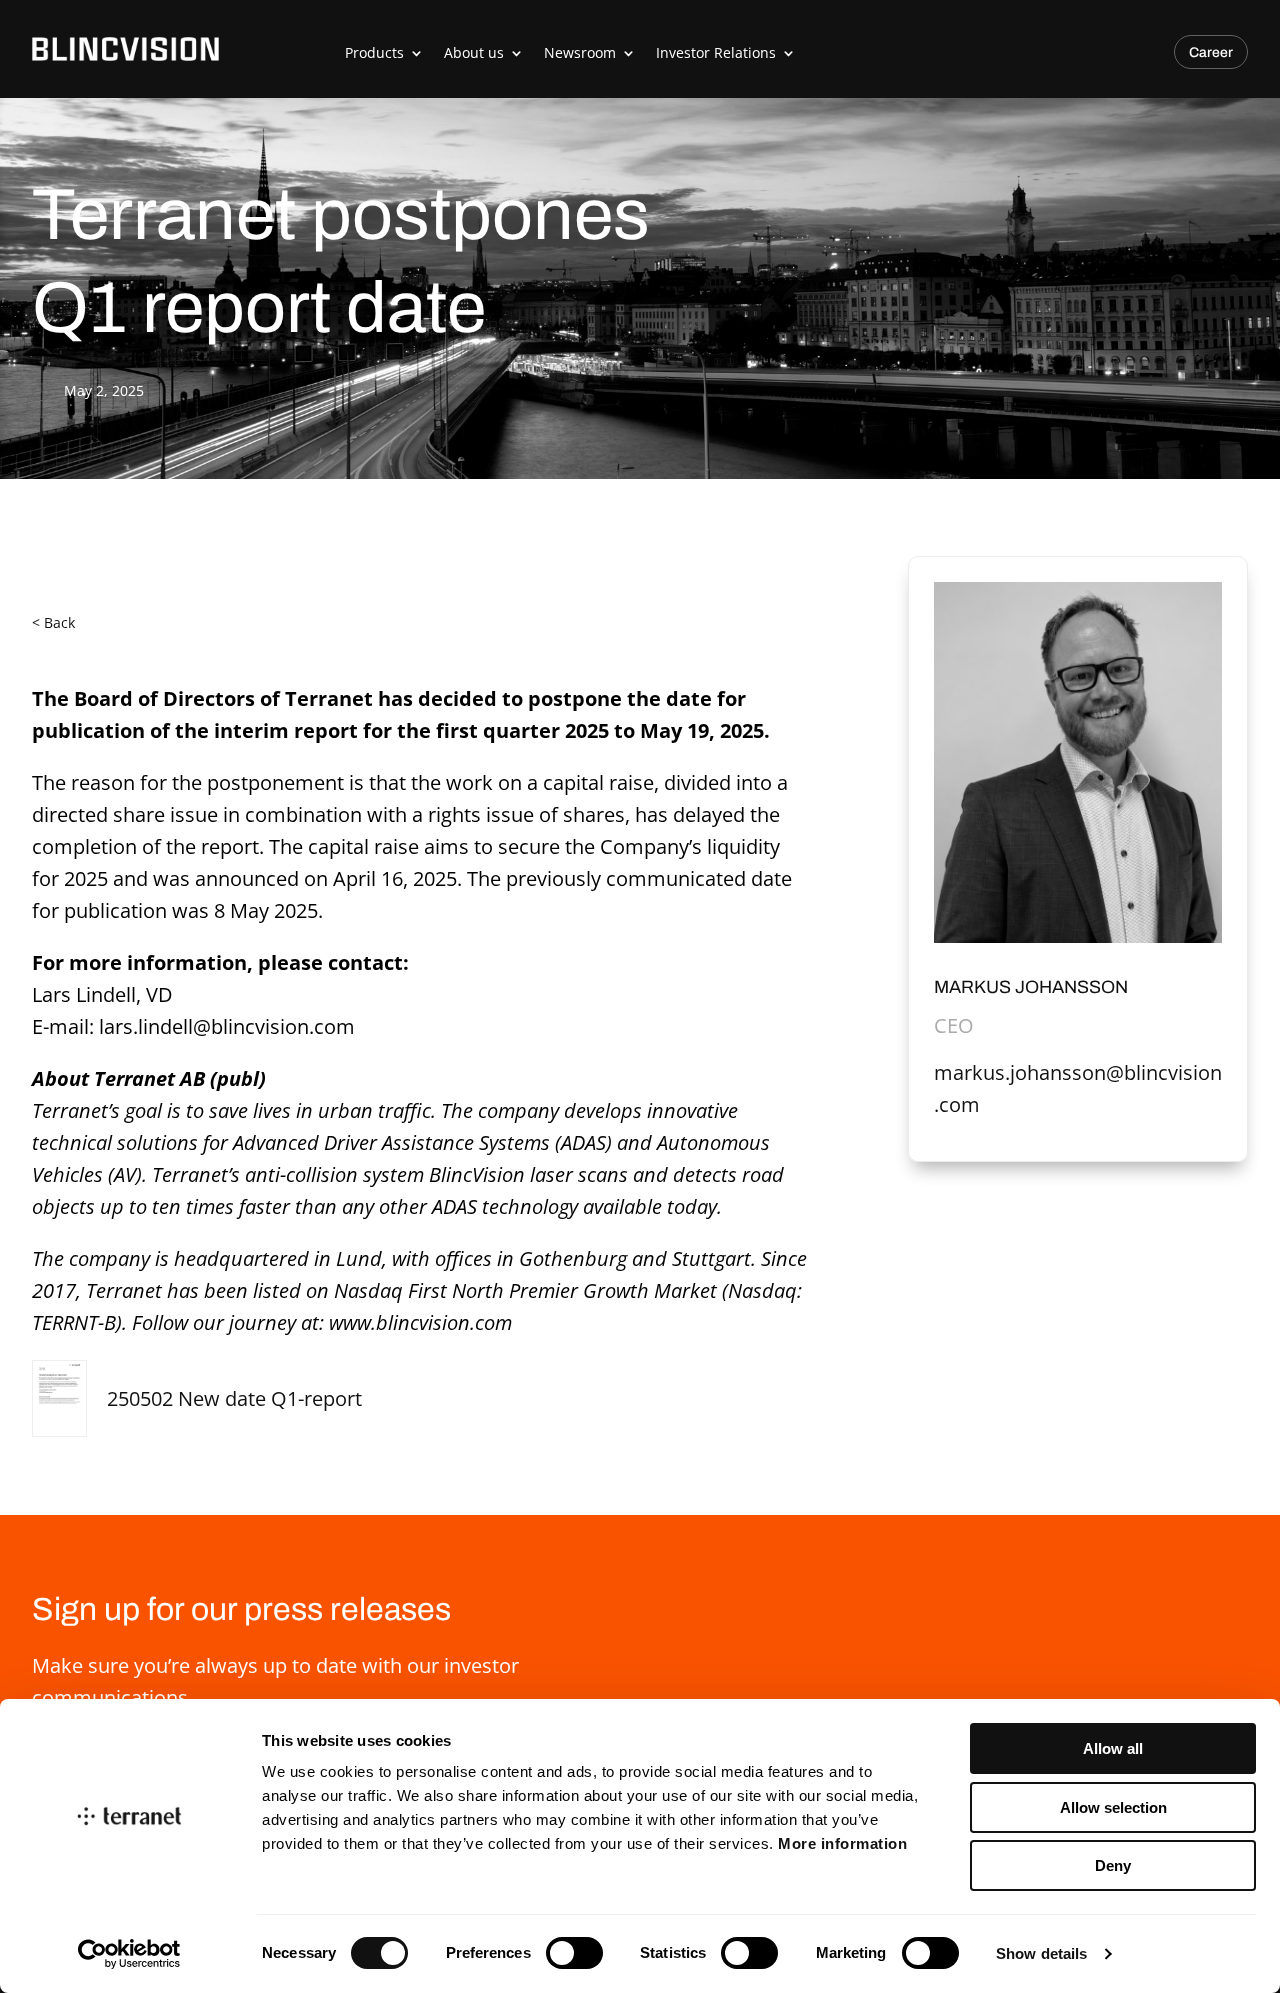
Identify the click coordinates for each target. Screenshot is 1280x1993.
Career (1211, 52)
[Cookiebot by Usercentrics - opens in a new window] (129, 1954)
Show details (1041, 1953)
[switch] (574, 1953)
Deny (1113, 1865)
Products (374, 52)
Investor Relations (716, 52)
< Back (53, 622)
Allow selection (1113, 1807)
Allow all (1113, 1748)
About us (474, 52)
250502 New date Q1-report (234, 1398)
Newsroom (580, 52)
